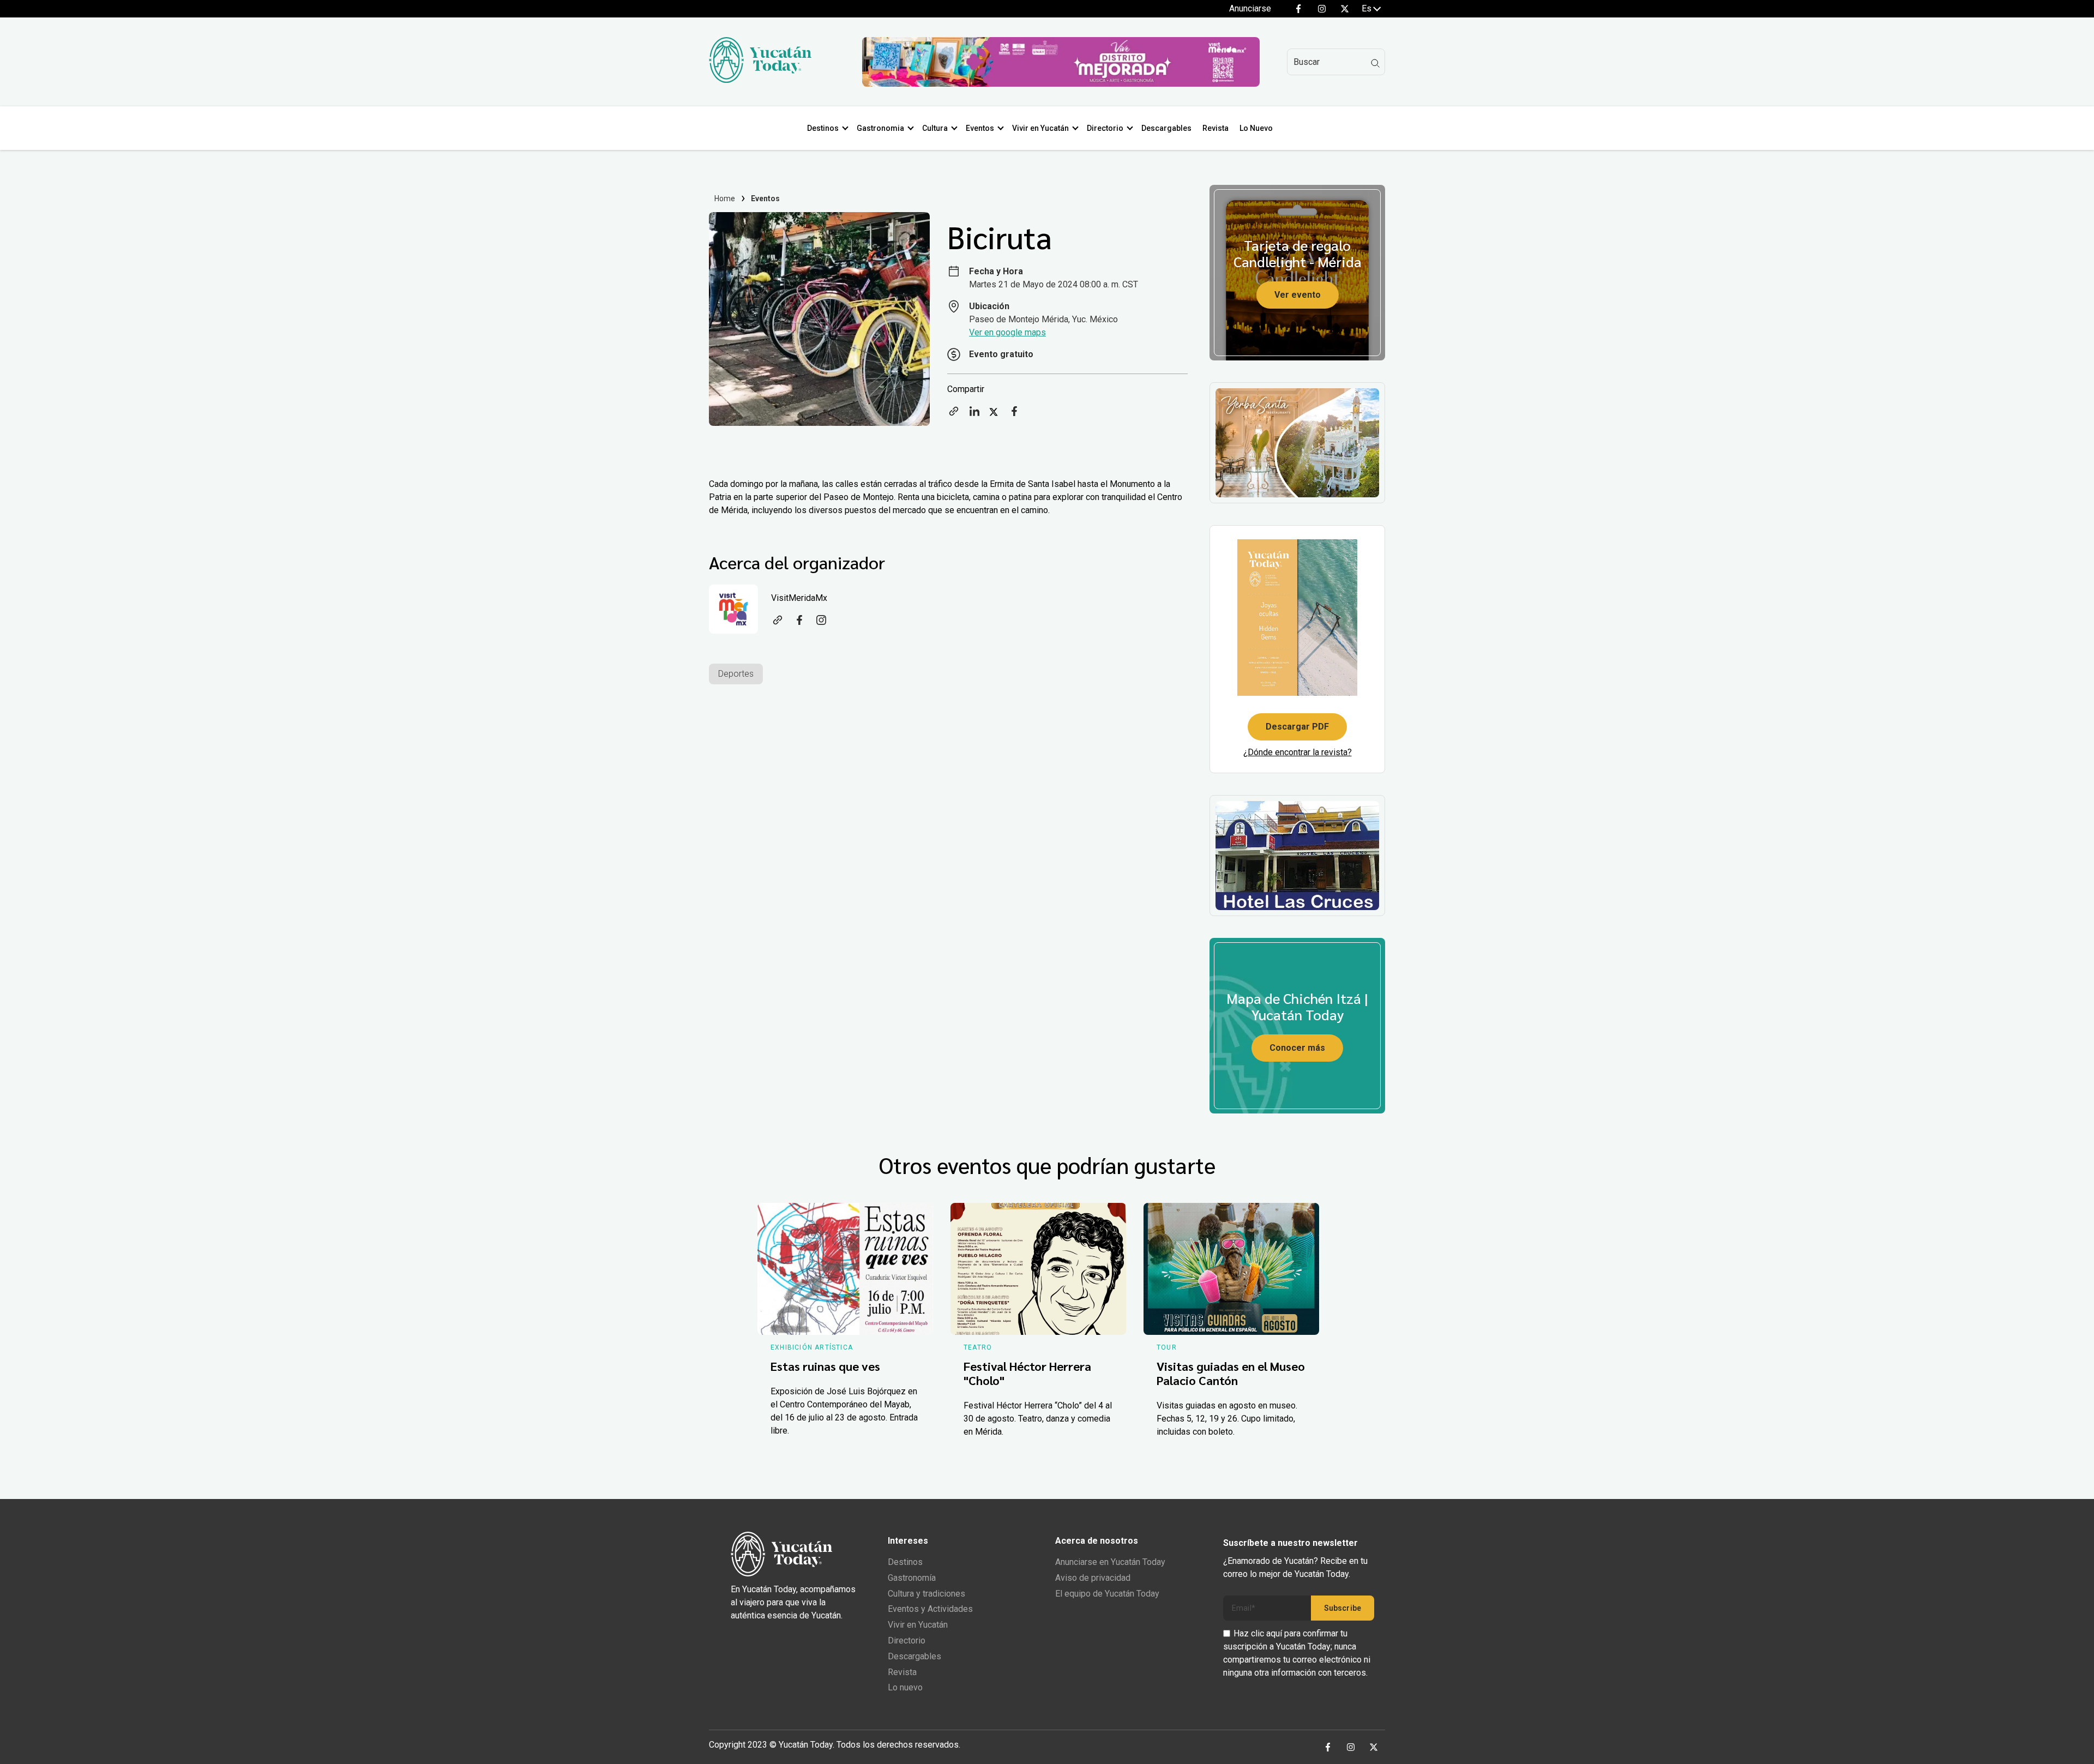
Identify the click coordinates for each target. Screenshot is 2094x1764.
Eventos (980, 128)
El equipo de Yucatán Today (1107, 1594)
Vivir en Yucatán (1040, 128)
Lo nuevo (905, 1687)
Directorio (1105, 128)
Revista (1216, 128)
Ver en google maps (1007, 332)
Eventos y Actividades (930, 1609)
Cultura (935, 128)
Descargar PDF (1297, 727)
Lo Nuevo (1256, 128)
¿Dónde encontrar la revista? (1298, 752)
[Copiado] (954, 415)
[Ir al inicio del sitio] (760, 80)
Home (725, 198)
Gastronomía (912, 1578)
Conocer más (1297, 1048)
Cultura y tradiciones (926, 1594)
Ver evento (1298, 295)
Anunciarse (1250, 8)
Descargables (1166, 128)
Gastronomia (880, 128)
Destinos (823, 128)
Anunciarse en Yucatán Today (1110, 1562)
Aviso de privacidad (1093, 1578)
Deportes (736, 674)
